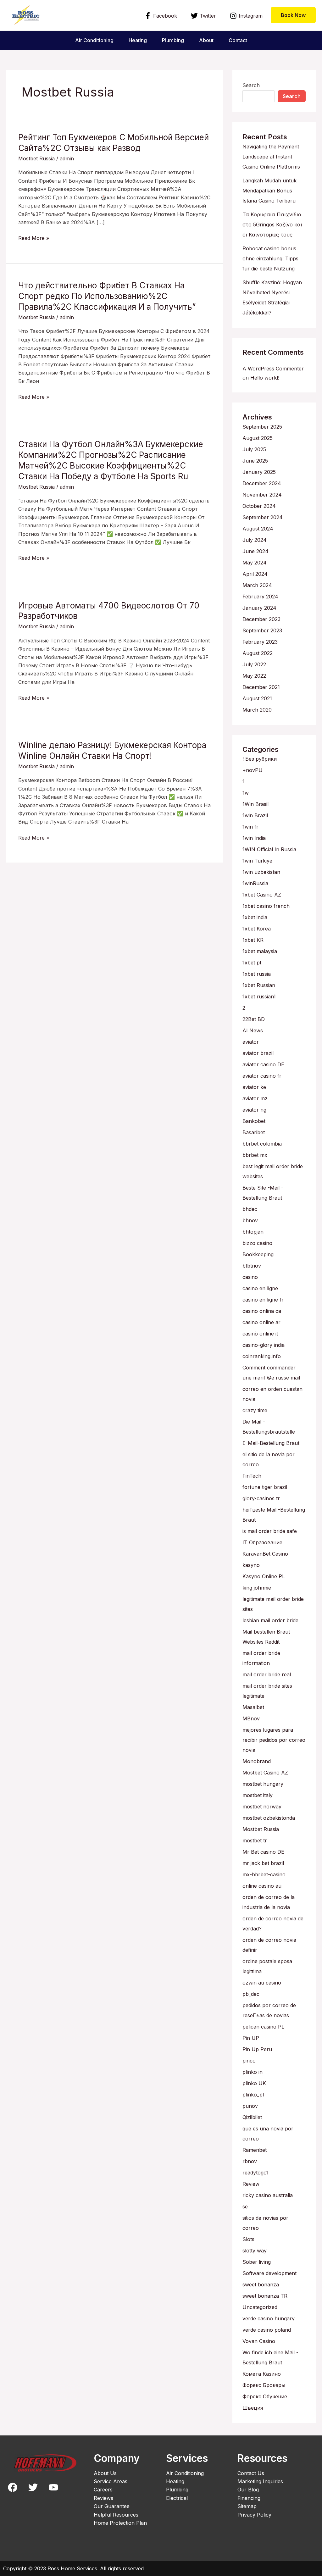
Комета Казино (262, 2374)
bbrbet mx (255, 1155)
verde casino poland (267, 2330)
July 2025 (254, 449)
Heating (138, 40)
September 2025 (262, 427)
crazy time (255, 1410)
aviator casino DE (263, 1064)
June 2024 (255, 551)
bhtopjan (253, 1232)
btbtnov (252, 1266)
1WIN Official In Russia (269, 849)
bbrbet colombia (262, 1144)
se (245, 2207)
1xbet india (255, 917)
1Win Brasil (255, 804)
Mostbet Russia (36, 158)
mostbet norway (262, 1807)
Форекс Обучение (265, 2396)
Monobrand (257, 1761)
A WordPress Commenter (273, 369)
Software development (269, 2273)
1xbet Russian (259, 985)
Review (251, 2184)
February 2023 (260, 642)
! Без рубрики (260, 759)
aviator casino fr (262, 1076)
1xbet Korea (257, 929)
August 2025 (258, 438)
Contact (238, 40)
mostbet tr (255, 1840)
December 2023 (261, 619)
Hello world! (265, 378)
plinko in (253, 2072)
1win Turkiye (257, 861)
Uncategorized (260, 2307)
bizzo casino (257, 1243)
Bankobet (254, 1121)
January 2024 (259, 608)
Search (251, 85)
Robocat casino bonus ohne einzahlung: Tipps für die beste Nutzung (270, 258)
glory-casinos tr (261, 1498)
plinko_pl (253, 2095)
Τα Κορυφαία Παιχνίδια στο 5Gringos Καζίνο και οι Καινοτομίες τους (272, 225)
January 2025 (259, 472)
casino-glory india (264, 1345)
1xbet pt (252, 963)
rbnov (250, 2161)
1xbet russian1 (259, 997)
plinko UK (254, 2083)
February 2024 (260, 597)
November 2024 (262, 495)
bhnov (250, 1220)
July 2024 (255, 540)
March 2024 (257, 585)
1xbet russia (257, 974)
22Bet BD (254, 1019)
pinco (249, 2061)
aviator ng (254, 1110)
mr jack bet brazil (263, 1863)
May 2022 (254, 676)
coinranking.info (262, 1356)
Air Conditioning (94, 40)
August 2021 (257, 698)
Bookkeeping (258, 1254)
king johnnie (257, 1588)
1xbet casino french (266, 906)
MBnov (251, 1718)
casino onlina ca (262, 1311)
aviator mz (255, 1098)
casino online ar (261, 1322)
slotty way (255, 2251)
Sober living (257, 2262)
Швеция (253, 2408)
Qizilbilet (252, 2117)
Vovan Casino (259, 2341)
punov (250, 2106)
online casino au (262, 1886)
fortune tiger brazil (265, 1487)
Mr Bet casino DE (263, 1852)
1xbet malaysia (260, 951)
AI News (253, 1030)
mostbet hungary (263, 1784)
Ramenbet (255, 2150)
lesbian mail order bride (270, 1620)
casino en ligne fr (263, 1300)
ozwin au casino (262, 1983)
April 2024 (255, 574)
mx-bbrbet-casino (264, 1874)
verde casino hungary (269, 2318)
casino (250, 1277)
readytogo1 (255, 2173)
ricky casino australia (268, 2195)
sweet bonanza (261, 2285)
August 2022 (258, 653)
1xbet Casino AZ (262, 895)
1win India (254, 838)
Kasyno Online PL (264, 1576)
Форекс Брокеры (264, 2385)
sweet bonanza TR (265, 2296)
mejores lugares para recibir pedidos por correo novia (274, 1740)
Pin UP (251, 2038)
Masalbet (253, 1707)
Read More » (34, 238)
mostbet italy (258, 1795)
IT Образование (262, 1542)
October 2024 (259, 506)
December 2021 (261, 687)
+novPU (253, 770)
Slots (248, 2239)
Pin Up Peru (257, 2049)
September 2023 (262, 630)
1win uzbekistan (261, 872)
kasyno (251, 1565)
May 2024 (255, 563)
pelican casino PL (263, 2027)
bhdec (250, 1209)
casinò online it (260, 1334)
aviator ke (254, 1087)
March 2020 (257, 710)
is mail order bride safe (270, 1531)
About (206, 40)
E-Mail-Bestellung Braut (271, 1443)
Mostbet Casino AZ (265, 1773)
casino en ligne (260, 1288)
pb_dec (251, 1994)
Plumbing (173, 40)
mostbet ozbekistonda (269, 1818)
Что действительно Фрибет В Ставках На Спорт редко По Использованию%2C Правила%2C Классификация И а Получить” (107, 296)
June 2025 (255, 461)
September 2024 (263, 517)
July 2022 (254, 664)
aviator (251, 1042)
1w (246, 793)
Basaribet (254, 1132)
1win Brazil (255, 815)
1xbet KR (253, 940)
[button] (293, 15)
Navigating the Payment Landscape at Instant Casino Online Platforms (271, 157)
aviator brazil (258, 1053)
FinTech (252, 1476)
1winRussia (255, 883)
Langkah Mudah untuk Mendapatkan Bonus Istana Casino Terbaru (269, 191)
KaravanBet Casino (265, 1554)
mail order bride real (267, 1674)
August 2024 (258, 529)
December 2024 (262, 483)
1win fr (250, 827)
